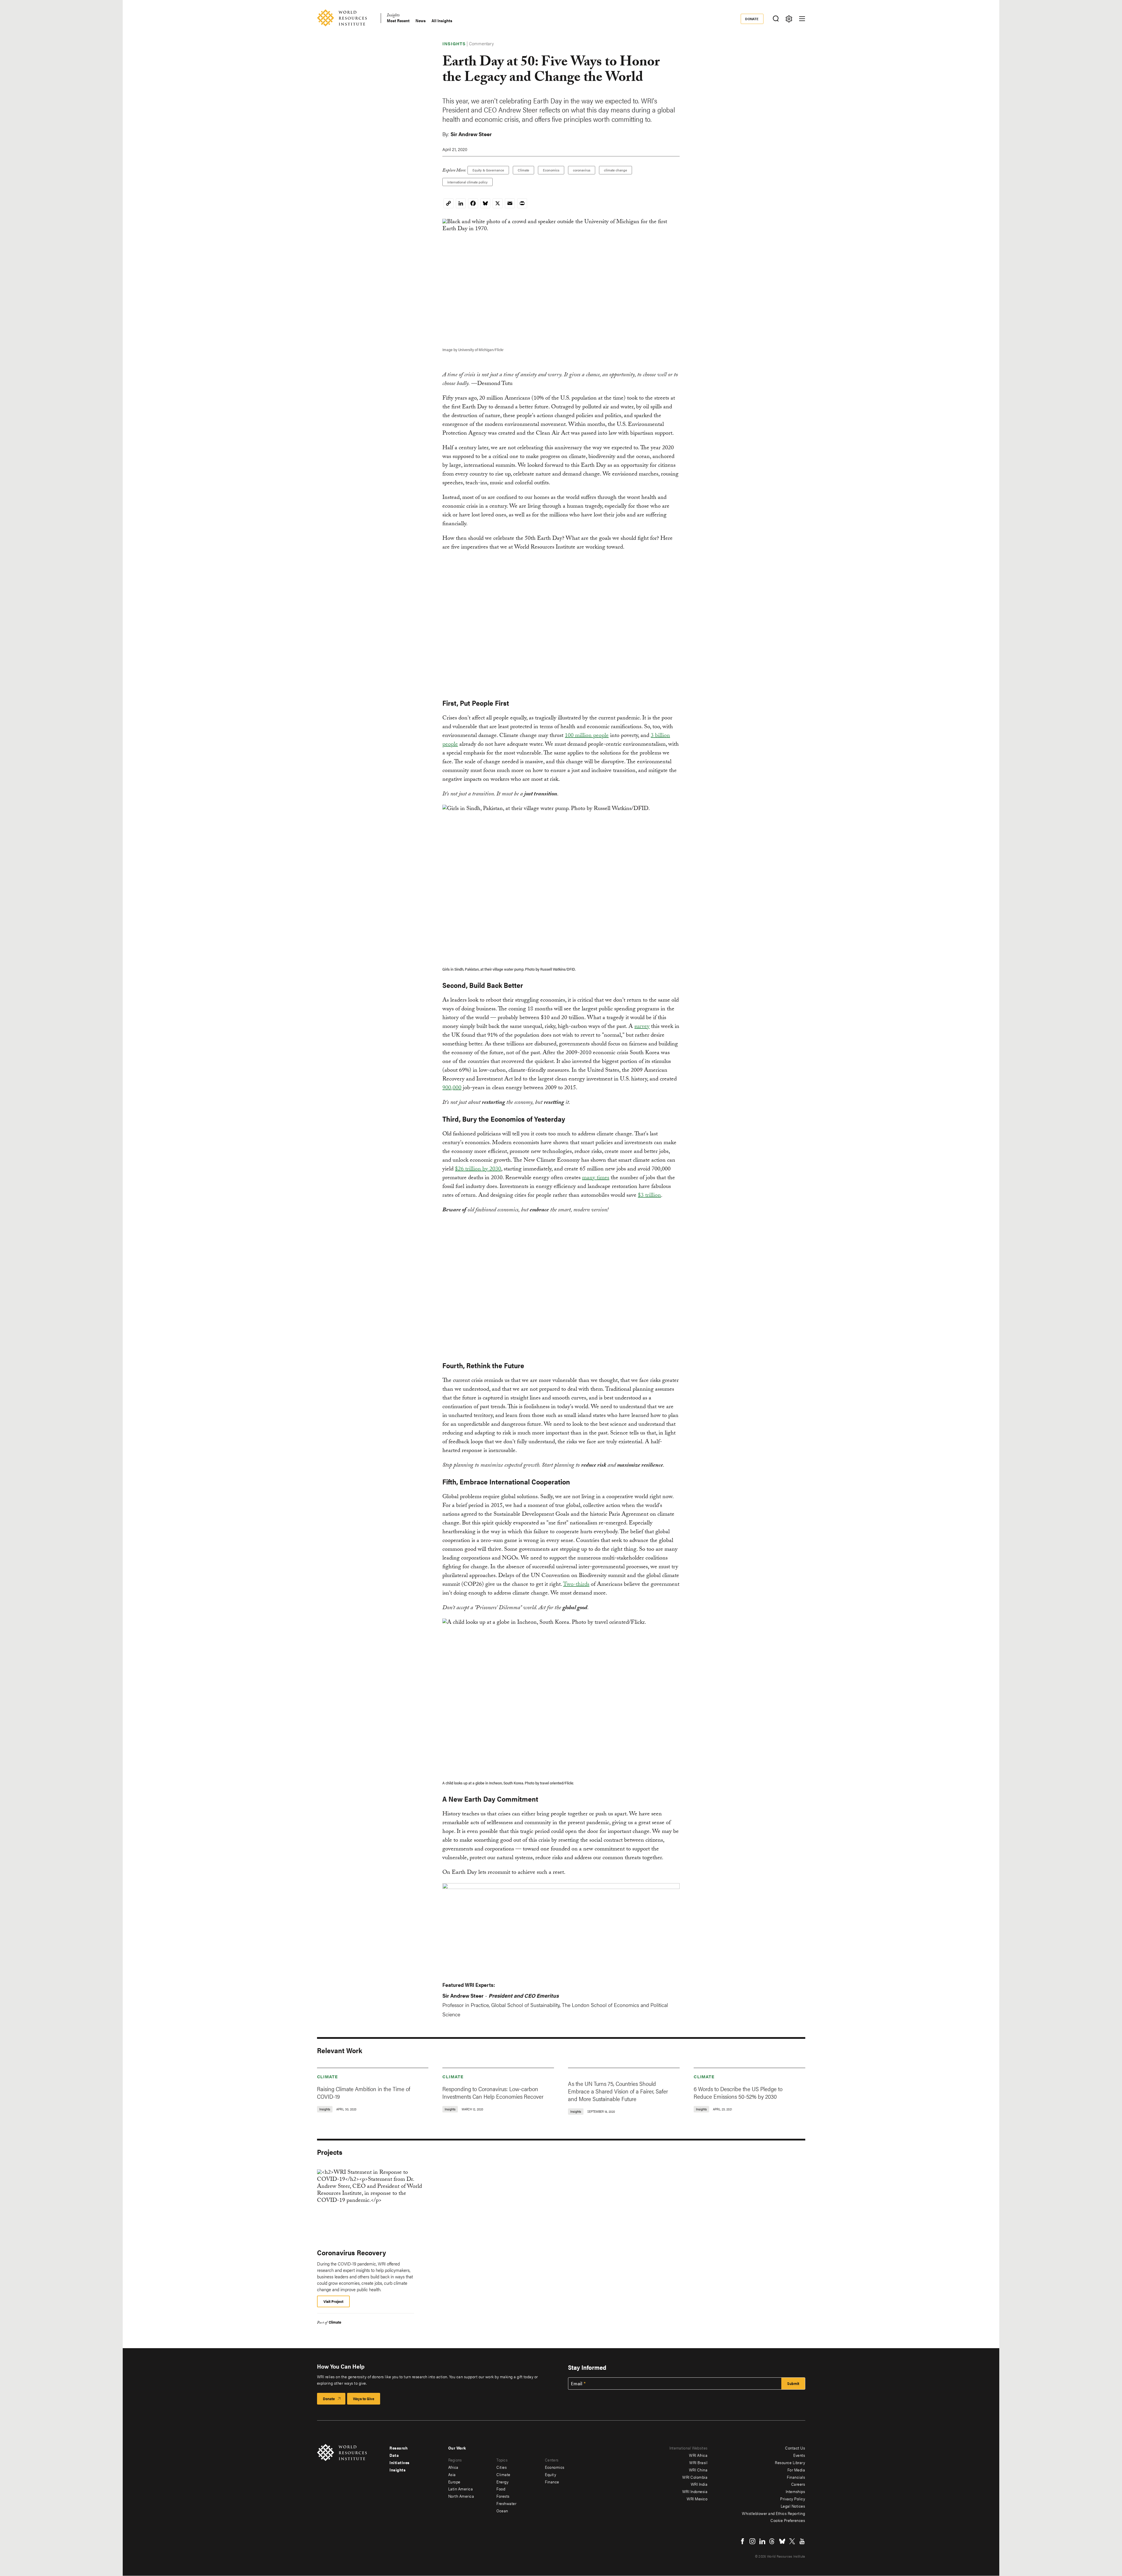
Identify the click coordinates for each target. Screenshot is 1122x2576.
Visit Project (333, 2301)
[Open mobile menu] (802, 19)
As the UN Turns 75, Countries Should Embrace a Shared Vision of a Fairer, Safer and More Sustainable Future (618, 2091)
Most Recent (398, 21)
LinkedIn (762, 2541)
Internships (795, 2491)
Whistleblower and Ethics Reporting (773, 2513)
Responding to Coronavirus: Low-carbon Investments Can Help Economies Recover (493, 2092)
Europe (454, 2482)
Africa (453, 2467)
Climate (523, 170)
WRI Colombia (695, 2477)
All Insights (442, 21)
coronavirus (582, 170)
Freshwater (506, 2503)
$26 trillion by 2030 (478, 1170)
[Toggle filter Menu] (789, 19)
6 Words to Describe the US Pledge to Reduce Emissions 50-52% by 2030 (738, 2092)
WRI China (698, 2470)
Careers (798, 2484)
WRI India (699, 2484)
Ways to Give (364, 2399)
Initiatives (400, 2462)
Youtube (802, 2541)
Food (501, 2489)
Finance (552, 2482)
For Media (796, 2470)
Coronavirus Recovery (352, 2252)
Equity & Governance (488, 170)
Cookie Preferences (788, 2520)
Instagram (752, 2541)
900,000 (452, 1088)
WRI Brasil (698, 2462)
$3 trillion (649, 1196)
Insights (393, 16)
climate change (615, 170)
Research (399, 2448)
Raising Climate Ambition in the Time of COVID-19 (364, 2092)
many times (596, 1178)
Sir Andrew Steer (471, 134)
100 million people (587, 736)
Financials (796, 2477)
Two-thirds (576, 1585)
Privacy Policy (793, 2499)
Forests (503, 2496)
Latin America (461, 2489)
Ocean (502, 2511)
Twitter (792, 2541)
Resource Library (790, 2462)
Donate (752, 19)
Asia (452, 2474)
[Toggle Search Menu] (776, 19)
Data (394, 2455)
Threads (772, 2541)
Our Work (457, 2448)
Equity (550, 2474)
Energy (502, 2482)
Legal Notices (793, 2506)
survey (642, 1027)
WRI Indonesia (695, 2491)
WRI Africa (698, 2455)
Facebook (742, 2541)
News (421, 21)
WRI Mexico (697, 2499)
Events (799, 2455)
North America (461, 2496)
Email (577, 2384)
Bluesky (782, 2541)
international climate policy (467, 182)
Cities (502, 2467)
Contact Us (795, 2448)
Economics (551, 170)
